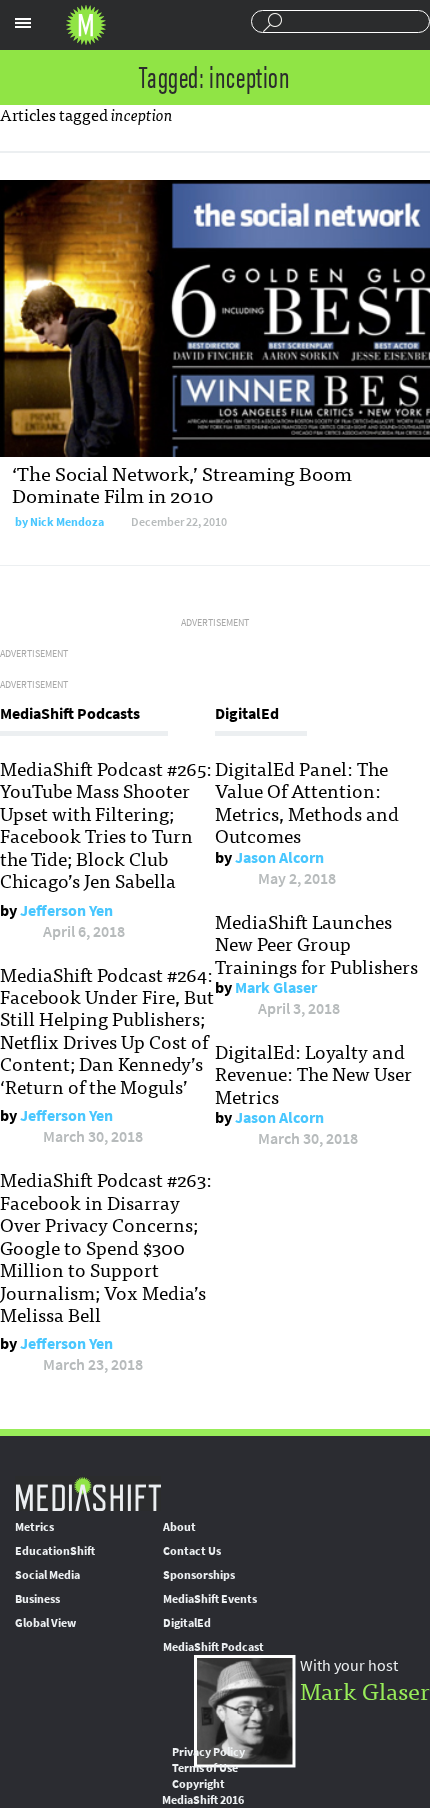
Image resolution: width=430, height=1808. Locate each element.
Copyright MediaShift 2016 (203, 1792)
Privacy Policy (208, 1752)
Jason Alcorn (279, 857)
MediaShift (88, 1493)
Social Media (47, 1575)
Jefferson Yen (66, 910)
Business (37, 1599)
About (179, 1527)
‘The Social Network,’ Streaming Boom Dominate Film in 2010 (182, 483)
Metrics (34, 1527)
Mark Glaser (276, 987)
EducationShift (55, 1551)
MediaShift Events (210, 1599)
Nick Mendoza (67, 522)
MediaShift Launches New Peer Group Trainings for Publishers (316, 943)
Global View (45, 1623)
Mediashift (86, 25)
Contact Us (192, 1551)
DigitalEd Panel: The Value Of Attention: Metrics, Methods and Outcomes (307, 801)
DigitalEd (187, 1623)
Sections (23, 23)
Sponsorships (199, 1575)
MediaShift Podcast (213, 1647)
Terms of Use (205, 1768)
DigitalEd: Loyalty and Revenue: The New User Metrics (313, 1073)
